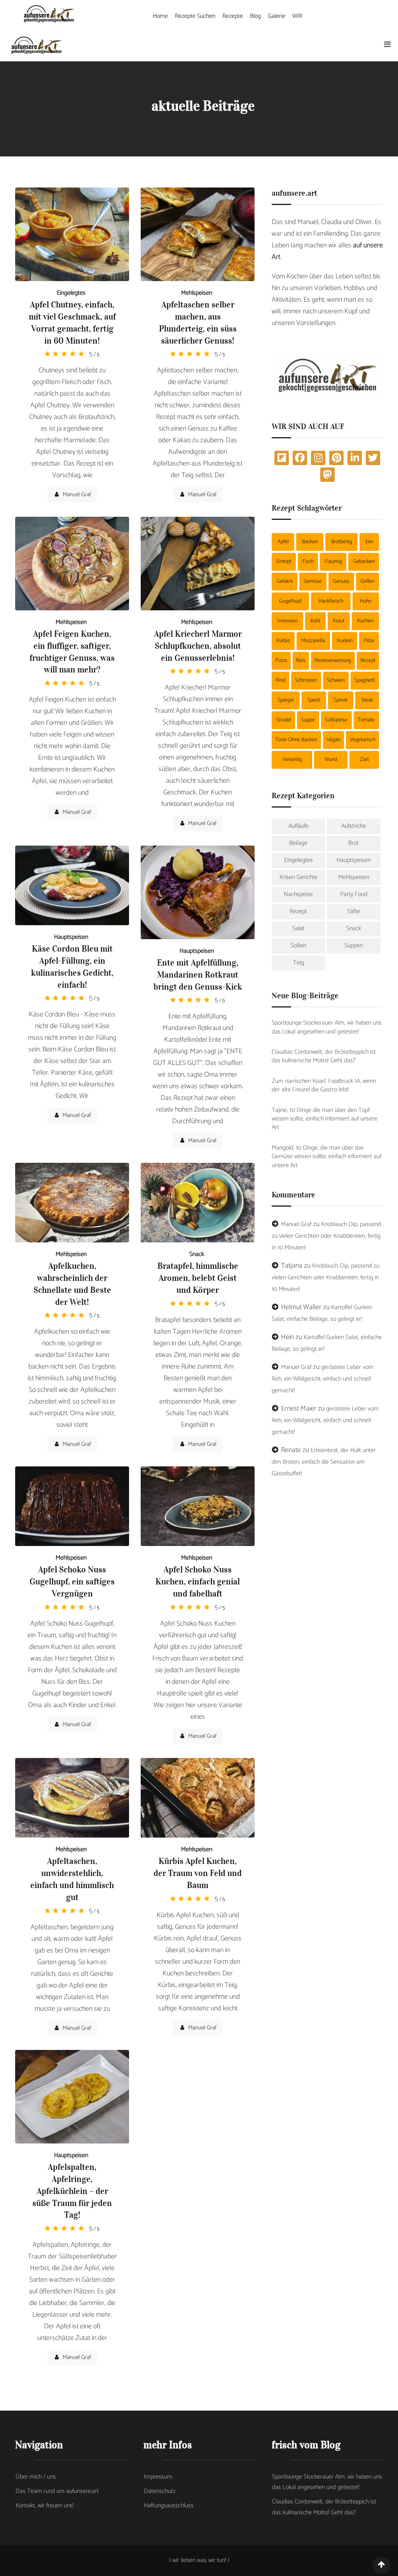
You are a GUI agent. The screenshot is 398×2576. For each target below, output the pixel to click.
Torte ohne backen (296, 740)
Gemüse (313, 581)
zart (364, 760)
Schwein (336, 680)
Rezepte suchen (195, 16)
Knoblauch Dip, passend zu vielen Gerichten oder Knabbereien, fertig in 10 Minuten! (326, 1236)
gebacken (364, 562)
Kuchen (365, 621)
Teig (298, 963)
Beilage (298, 843)
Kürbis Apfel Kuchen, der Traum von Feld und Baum (198, 1873)
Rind (280, 680)
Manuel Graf (77, 494)
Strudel (284, 720)
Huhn (366, 601)
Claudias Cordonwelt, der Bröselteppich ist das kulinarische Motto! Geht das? (324, 1057)
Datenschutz (160, 2491)
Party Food (354, 894)
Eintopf (284, 562)
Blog (255, 16)
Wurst (331, 760)
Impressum (158, 2477)
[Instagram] (318, 458)
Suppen (354, 946)
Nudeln (345, 641)
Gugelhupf (290, 601)
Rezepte (233, 16)
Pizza (281, 661)
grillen (367, 581)
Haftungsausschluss (169, 2506)
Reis (301, 661)
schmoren (306, 680)
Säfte (353, 911)
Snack (197, 1254)
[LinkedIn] (355, 458)
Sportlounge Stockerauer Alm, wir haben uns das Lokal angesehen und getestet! (327, 1027)
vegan (333, 740)
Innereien (287, 621)
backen (310, 542)
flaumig (333, 562)
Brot (353, 843)
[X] (373, 458)
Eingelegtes (71, 293)
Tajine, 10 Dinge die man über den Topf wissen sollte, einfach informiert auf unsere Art (325, 1119)
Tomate (366, 720)
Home (160, 16)
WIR (297, 16)
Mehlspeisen (197, 293)
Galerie (277, 16)
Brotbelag (342, 542)
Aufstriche (354, 826)
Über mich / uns (36, 2477)
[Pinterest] (336, 458)
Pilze (369, 641)
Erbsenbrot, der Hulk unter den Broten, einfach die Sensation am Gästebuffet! (324, 1462)
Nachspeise (298, 894)
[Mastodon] (327, 475)
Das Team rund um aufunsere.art (57, 2491)
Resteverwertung (333, 661)
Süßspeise (336, 720)
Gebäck (285, 581)
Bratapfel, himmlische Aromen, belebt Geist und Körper (198, 1278)
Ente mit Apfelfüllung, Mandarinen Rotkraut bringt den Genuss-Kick (198, 974)
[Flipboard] (282, 458)
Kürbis (283, 641)
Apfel (283, 542)
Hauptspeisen (71, 937)
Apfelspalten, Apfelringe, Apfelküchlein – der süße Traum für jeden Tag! (72, 2191)
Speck (314, 700)
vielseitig (292, 760)
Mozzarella (313, 641)
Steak (367, 700)
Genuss (341, 581)
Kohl (315, 621)
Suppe (308, 720)
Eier (369, 542)
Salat (298, 928)
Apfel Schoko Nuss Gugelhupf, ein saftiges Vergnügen (72, 1581)
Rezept (368, 661)
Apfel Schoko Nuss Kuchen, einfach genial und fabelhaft (198, 1581)
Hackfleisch (331, 601)
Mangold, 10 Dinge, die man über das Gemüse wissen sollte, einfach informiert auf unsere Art (326, 1157)
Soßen (298, 946)
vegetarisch (363, 740)
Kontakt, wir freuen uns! (45, 2506)
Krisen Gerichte (298, 877)
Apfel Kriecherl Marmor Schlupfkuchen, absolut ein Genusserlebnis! (198, 646)
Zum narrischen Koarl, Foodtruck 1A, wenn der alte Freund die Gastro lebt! (324, 1086)
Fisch (308, 562)
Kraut (339, 621)
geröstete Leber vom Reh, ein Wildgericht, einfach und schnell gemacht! (323, 1379)
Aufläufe (298, 826)
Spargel (286, 700)
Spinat (341, 700)
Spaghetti (365, 680)
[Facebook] (300, 458)
